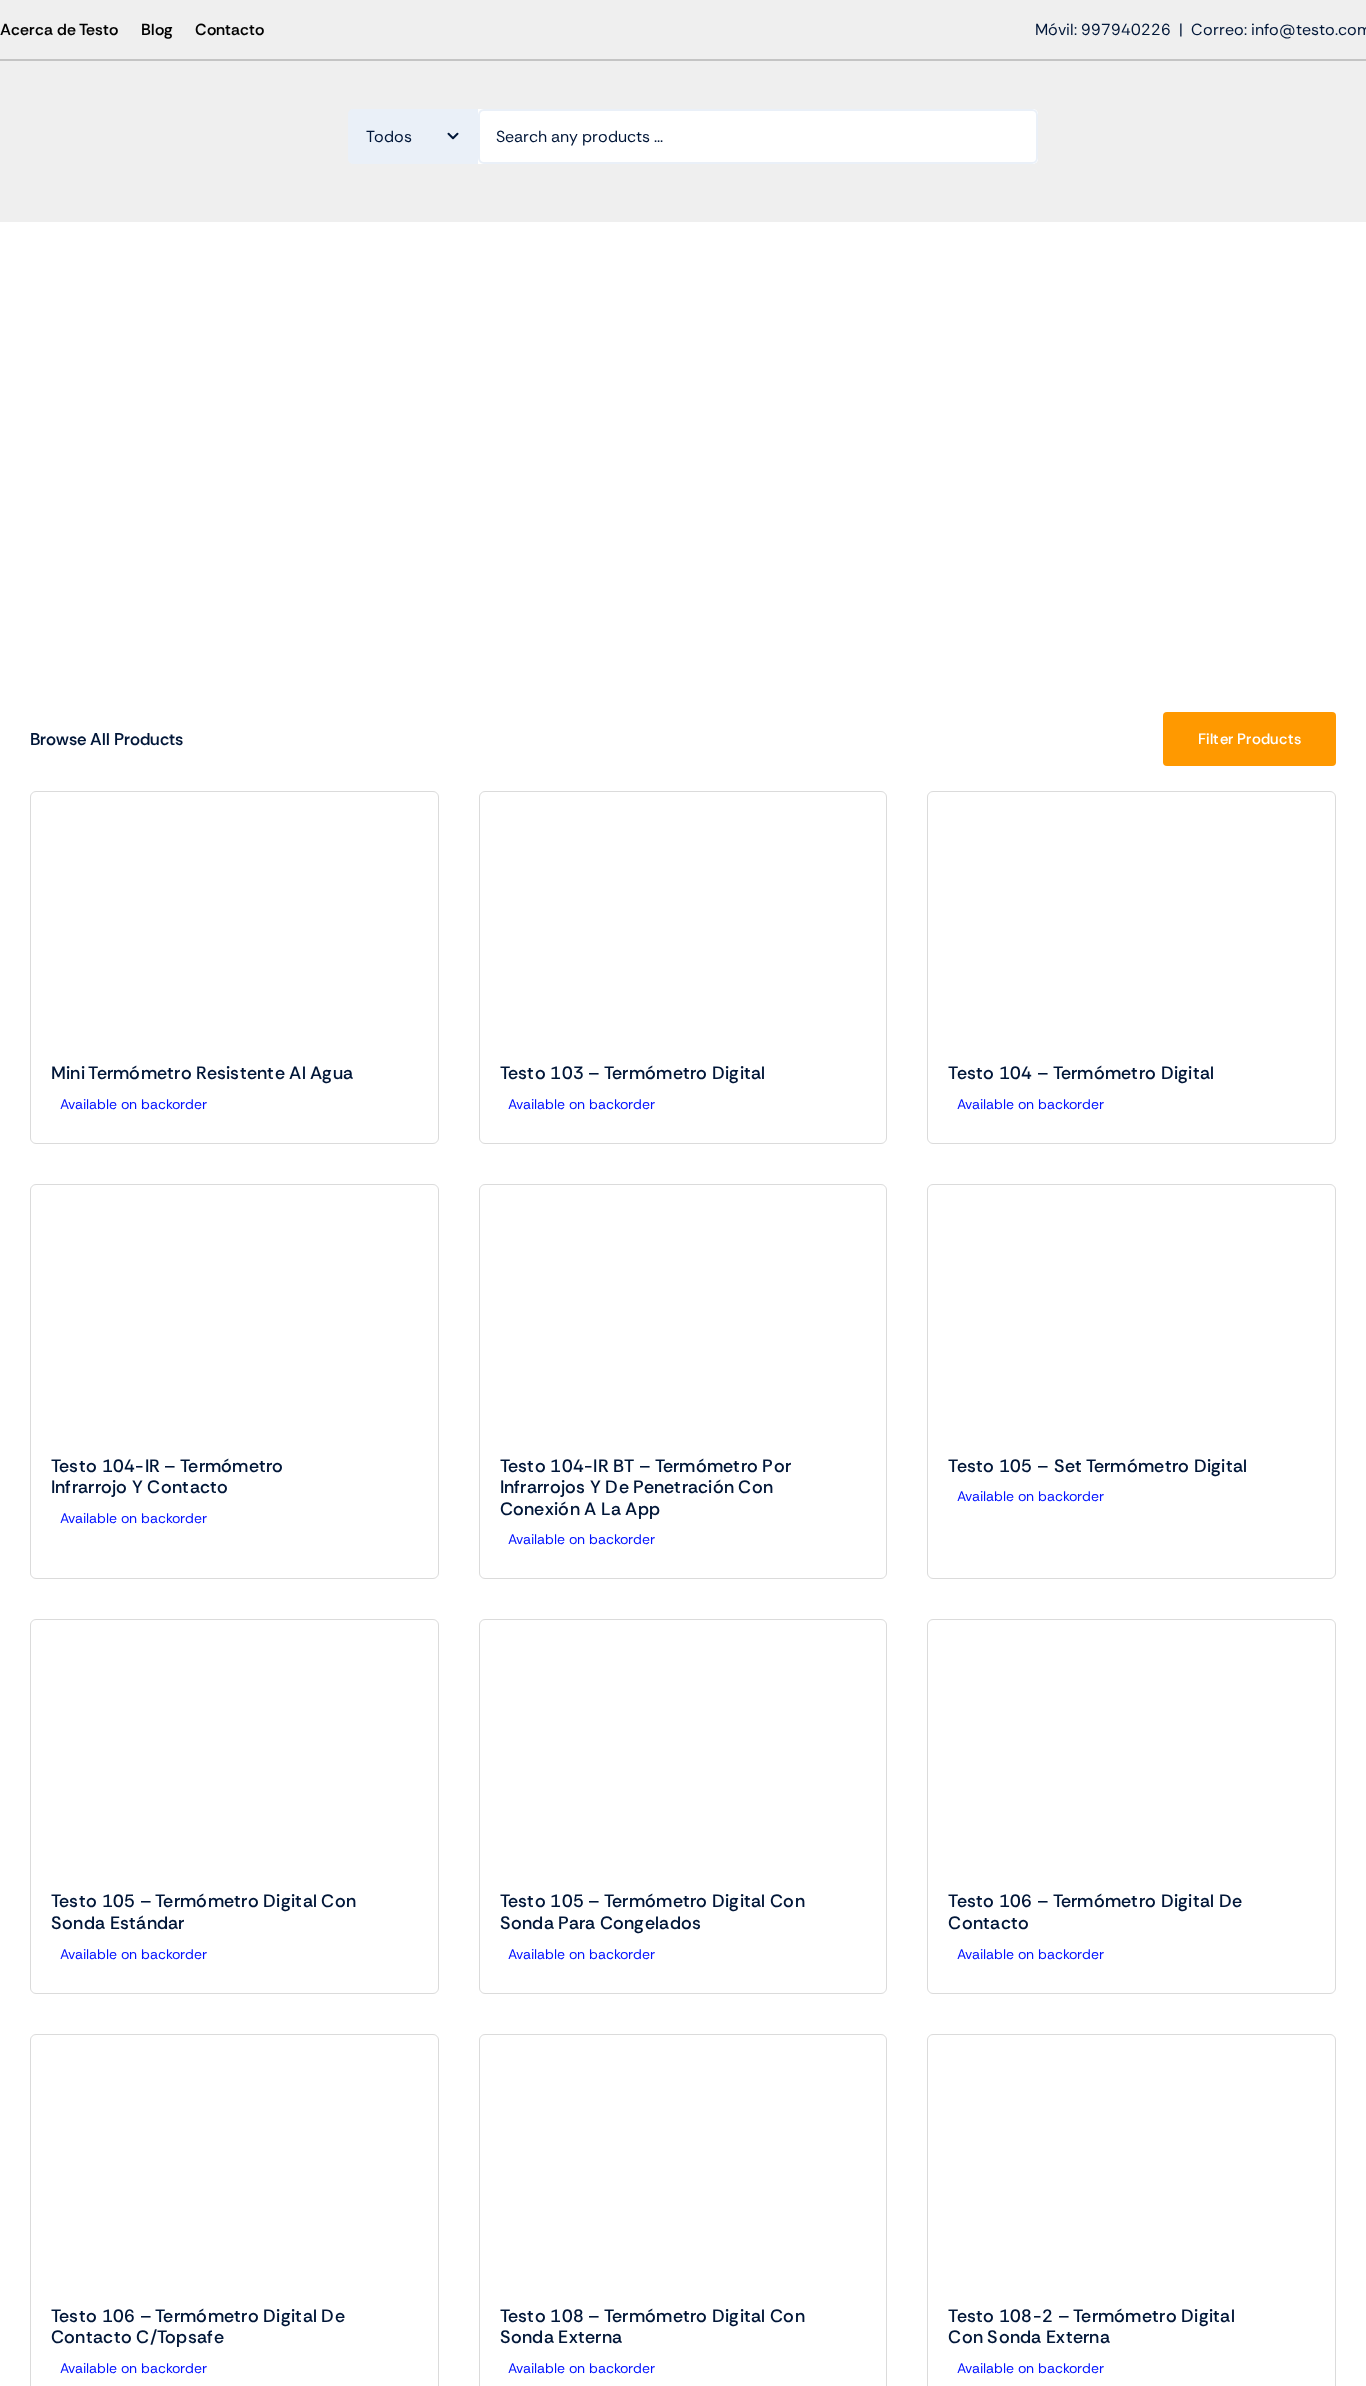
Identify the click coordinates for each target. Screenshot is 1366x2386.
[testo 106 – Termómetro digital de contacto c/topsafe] (234, 2170)
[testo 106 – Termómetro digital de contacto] (1131, 1755)
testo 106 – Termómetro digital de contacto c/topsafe (198, 2327)
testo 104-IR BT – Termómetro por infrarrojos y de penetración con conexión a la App (646, 1487)
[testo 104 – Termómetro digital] (1131, 927)
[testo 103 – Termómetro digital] (683, 927)
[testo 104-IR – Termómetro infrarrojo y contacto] (234, 1320)
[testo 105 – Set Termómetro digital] (1131, 1320)
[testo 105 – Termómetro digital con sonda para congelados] (683, 1755)
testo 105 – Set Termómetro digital (1097, 1466)
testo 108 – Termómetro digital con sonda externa (652, 2327)
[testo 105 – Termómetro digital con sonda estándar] (234, 1755)
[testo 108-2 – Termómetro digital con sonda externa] (1131, 2170)
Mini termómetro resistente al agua (202, 1073)
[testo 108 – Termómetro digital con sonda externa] (683, 2170)
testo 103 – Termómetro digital (633, 1073)
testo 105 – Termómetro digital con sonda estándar (203, 1912)
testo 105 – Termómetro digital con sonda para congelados (652, 1912)
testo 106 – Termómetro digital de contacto (1095, 1912)
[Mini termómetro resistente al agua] (234, 927)
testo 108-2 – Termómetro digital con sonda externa (1091, 2327)
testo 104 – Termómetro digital (1081, 1073)
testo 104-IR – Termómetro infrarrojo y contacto (167, 1477)
